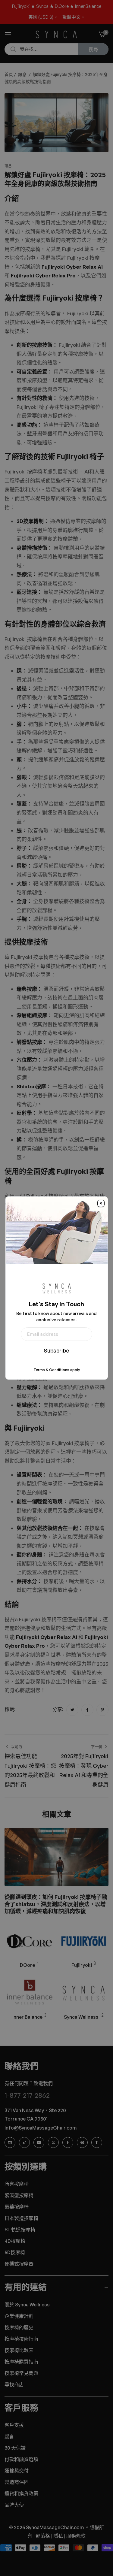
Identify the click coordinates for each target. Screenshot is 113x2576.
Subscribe (56, 1350)
